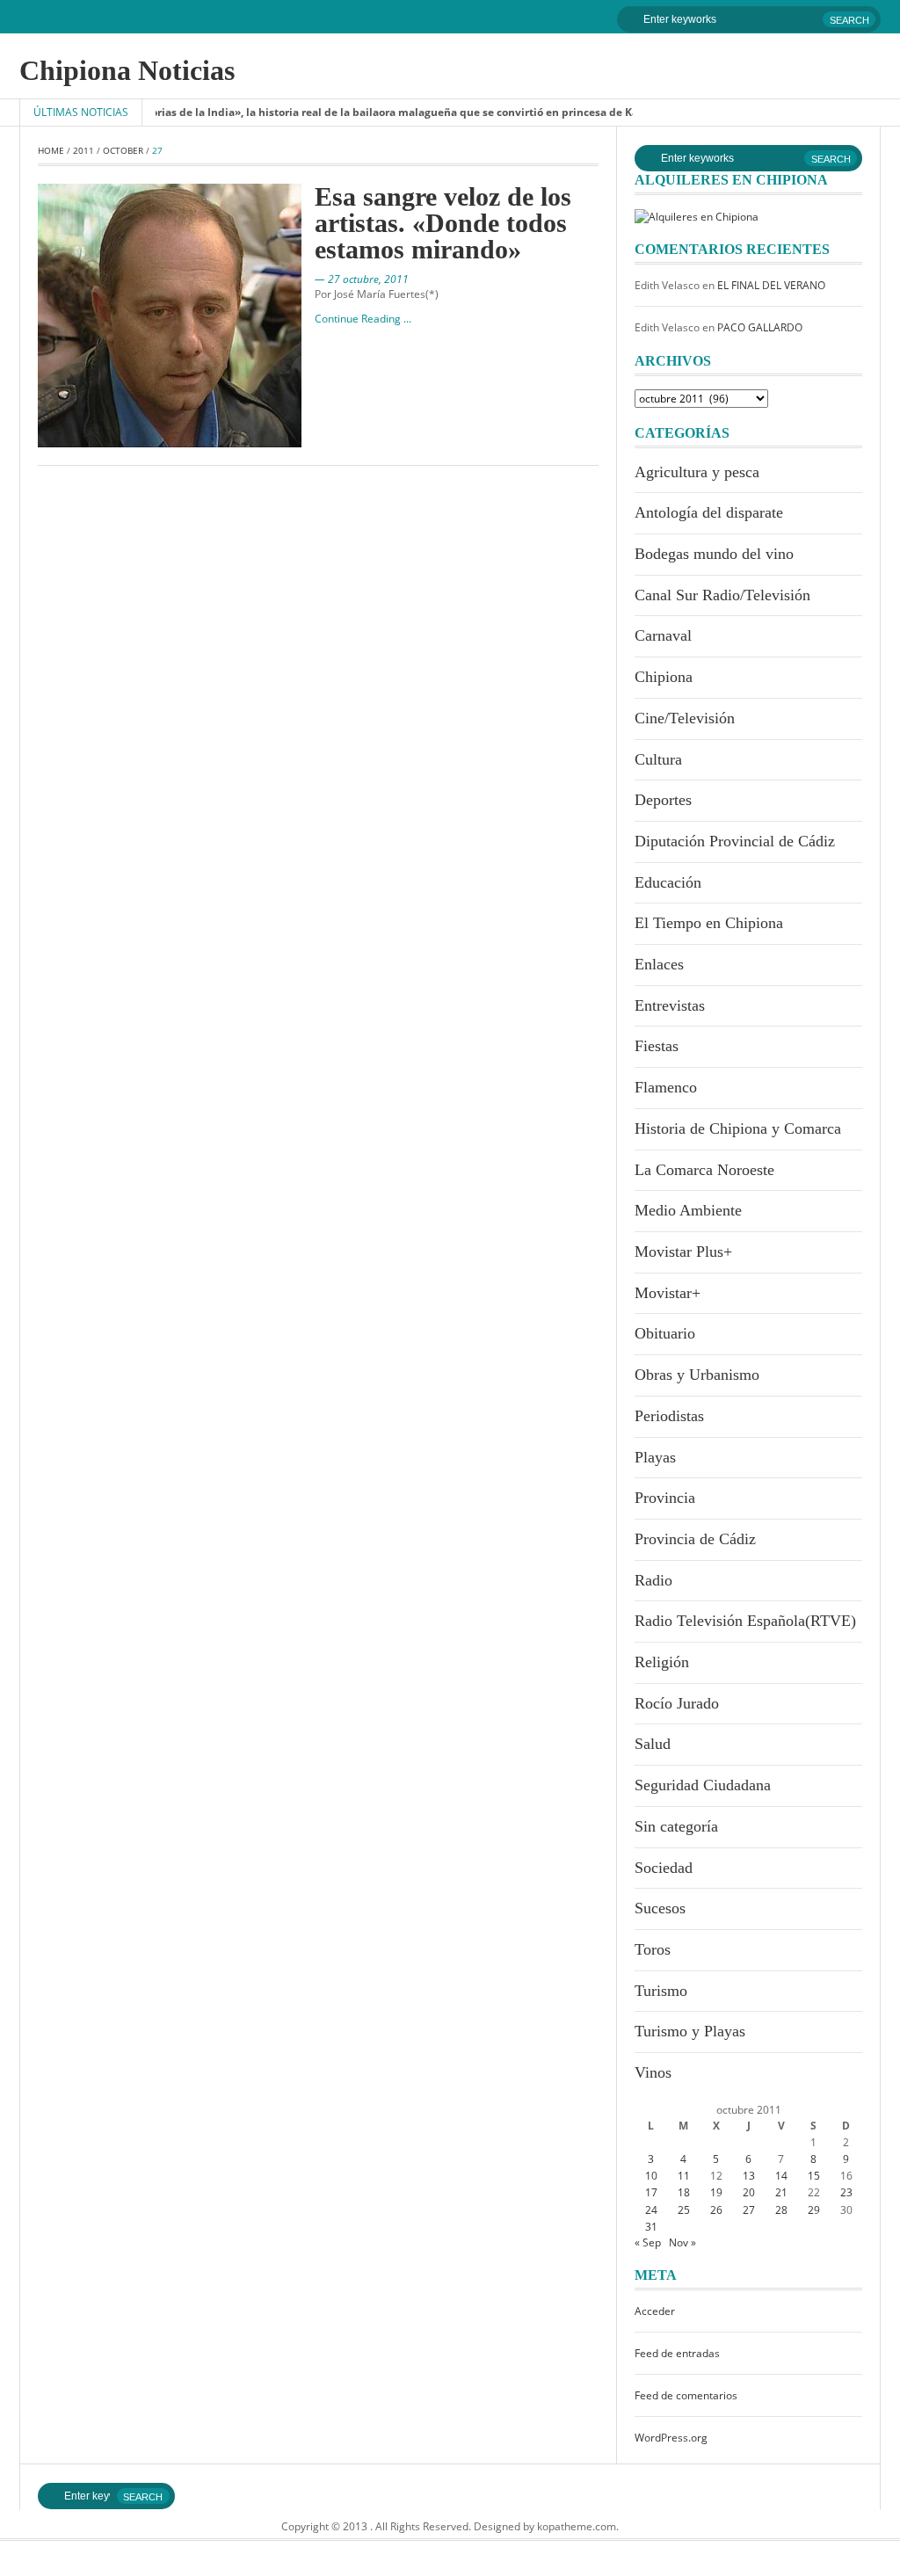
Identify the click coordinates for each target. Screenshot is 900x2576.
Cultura (658, 759)
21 (781, 2192)
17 (651, 2192)
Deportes (663, 800)
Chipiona (664, 677)
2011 (83, 150)
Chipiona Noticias (127, 70)
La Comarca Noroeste (704, 1170)
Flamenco (666, 1087)
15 (814, 2176)
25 (684, 2210)
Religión (662, 1662)
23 (846, 2192)
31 (651, 2227)
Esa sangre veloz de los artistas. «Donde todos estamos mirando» (443, 223)
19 (716, 2192)
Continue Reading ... (363, 319)
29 (814, 2210)
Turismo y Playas (690, 2031)
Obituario (665, 1333)
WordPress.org (671, 2438)
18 (684, 2192)
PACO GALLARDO (760, 327)
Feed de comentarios (686, 2395)
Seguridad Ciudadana (703, 1785)
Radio (653, 1580)
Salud (653, 1744)
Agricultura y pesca (697, 472)
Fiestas (657, 1046)
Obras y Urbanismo (697, 1375)
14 (781, 2176)
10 (651, 2176)
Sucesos (660, 1908)
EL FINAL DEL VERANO (771, 285)
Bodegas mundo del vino (714, 554)
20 (749, 2192)
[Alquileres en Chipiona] (697, 216)
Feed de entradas (677, 2353)
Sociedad (664, 1868)
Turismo (661, 1991)
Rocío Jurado (677, 1703)
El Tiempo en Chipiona (709, 923)
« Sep (648, 2242)
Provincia (665, 1498)
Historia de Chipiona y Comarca (738, 1128)
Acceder (655, 2311)
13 (749, 2176)
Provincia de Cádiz (695, 1539)
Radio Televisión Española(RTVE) (745, 1621)
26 (716, 2210)
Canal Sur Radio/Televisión (722, 595)
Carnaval (663, 635)
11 (684, 2176)
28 (781, 2210)
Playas (655, 1457)
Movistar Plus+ (683, 1252)
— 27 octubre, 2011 (362, 279)
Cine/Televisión (685, 718)
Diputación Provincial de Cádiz (735, 841)
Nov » (682, 2242)
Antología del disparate (709, 512)
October (123, 150)
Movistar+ (668, 1293)
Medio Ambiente (688, 1210)
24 (651, 2210)
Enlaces (659, 964)
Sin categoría (676, 1826)
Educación (668, 882)
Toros (653, 1949)
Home (51, 150)
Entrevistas (670, 1005)
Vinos (653, 2072)
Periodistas (669, 1416)
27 (749, 2210)
